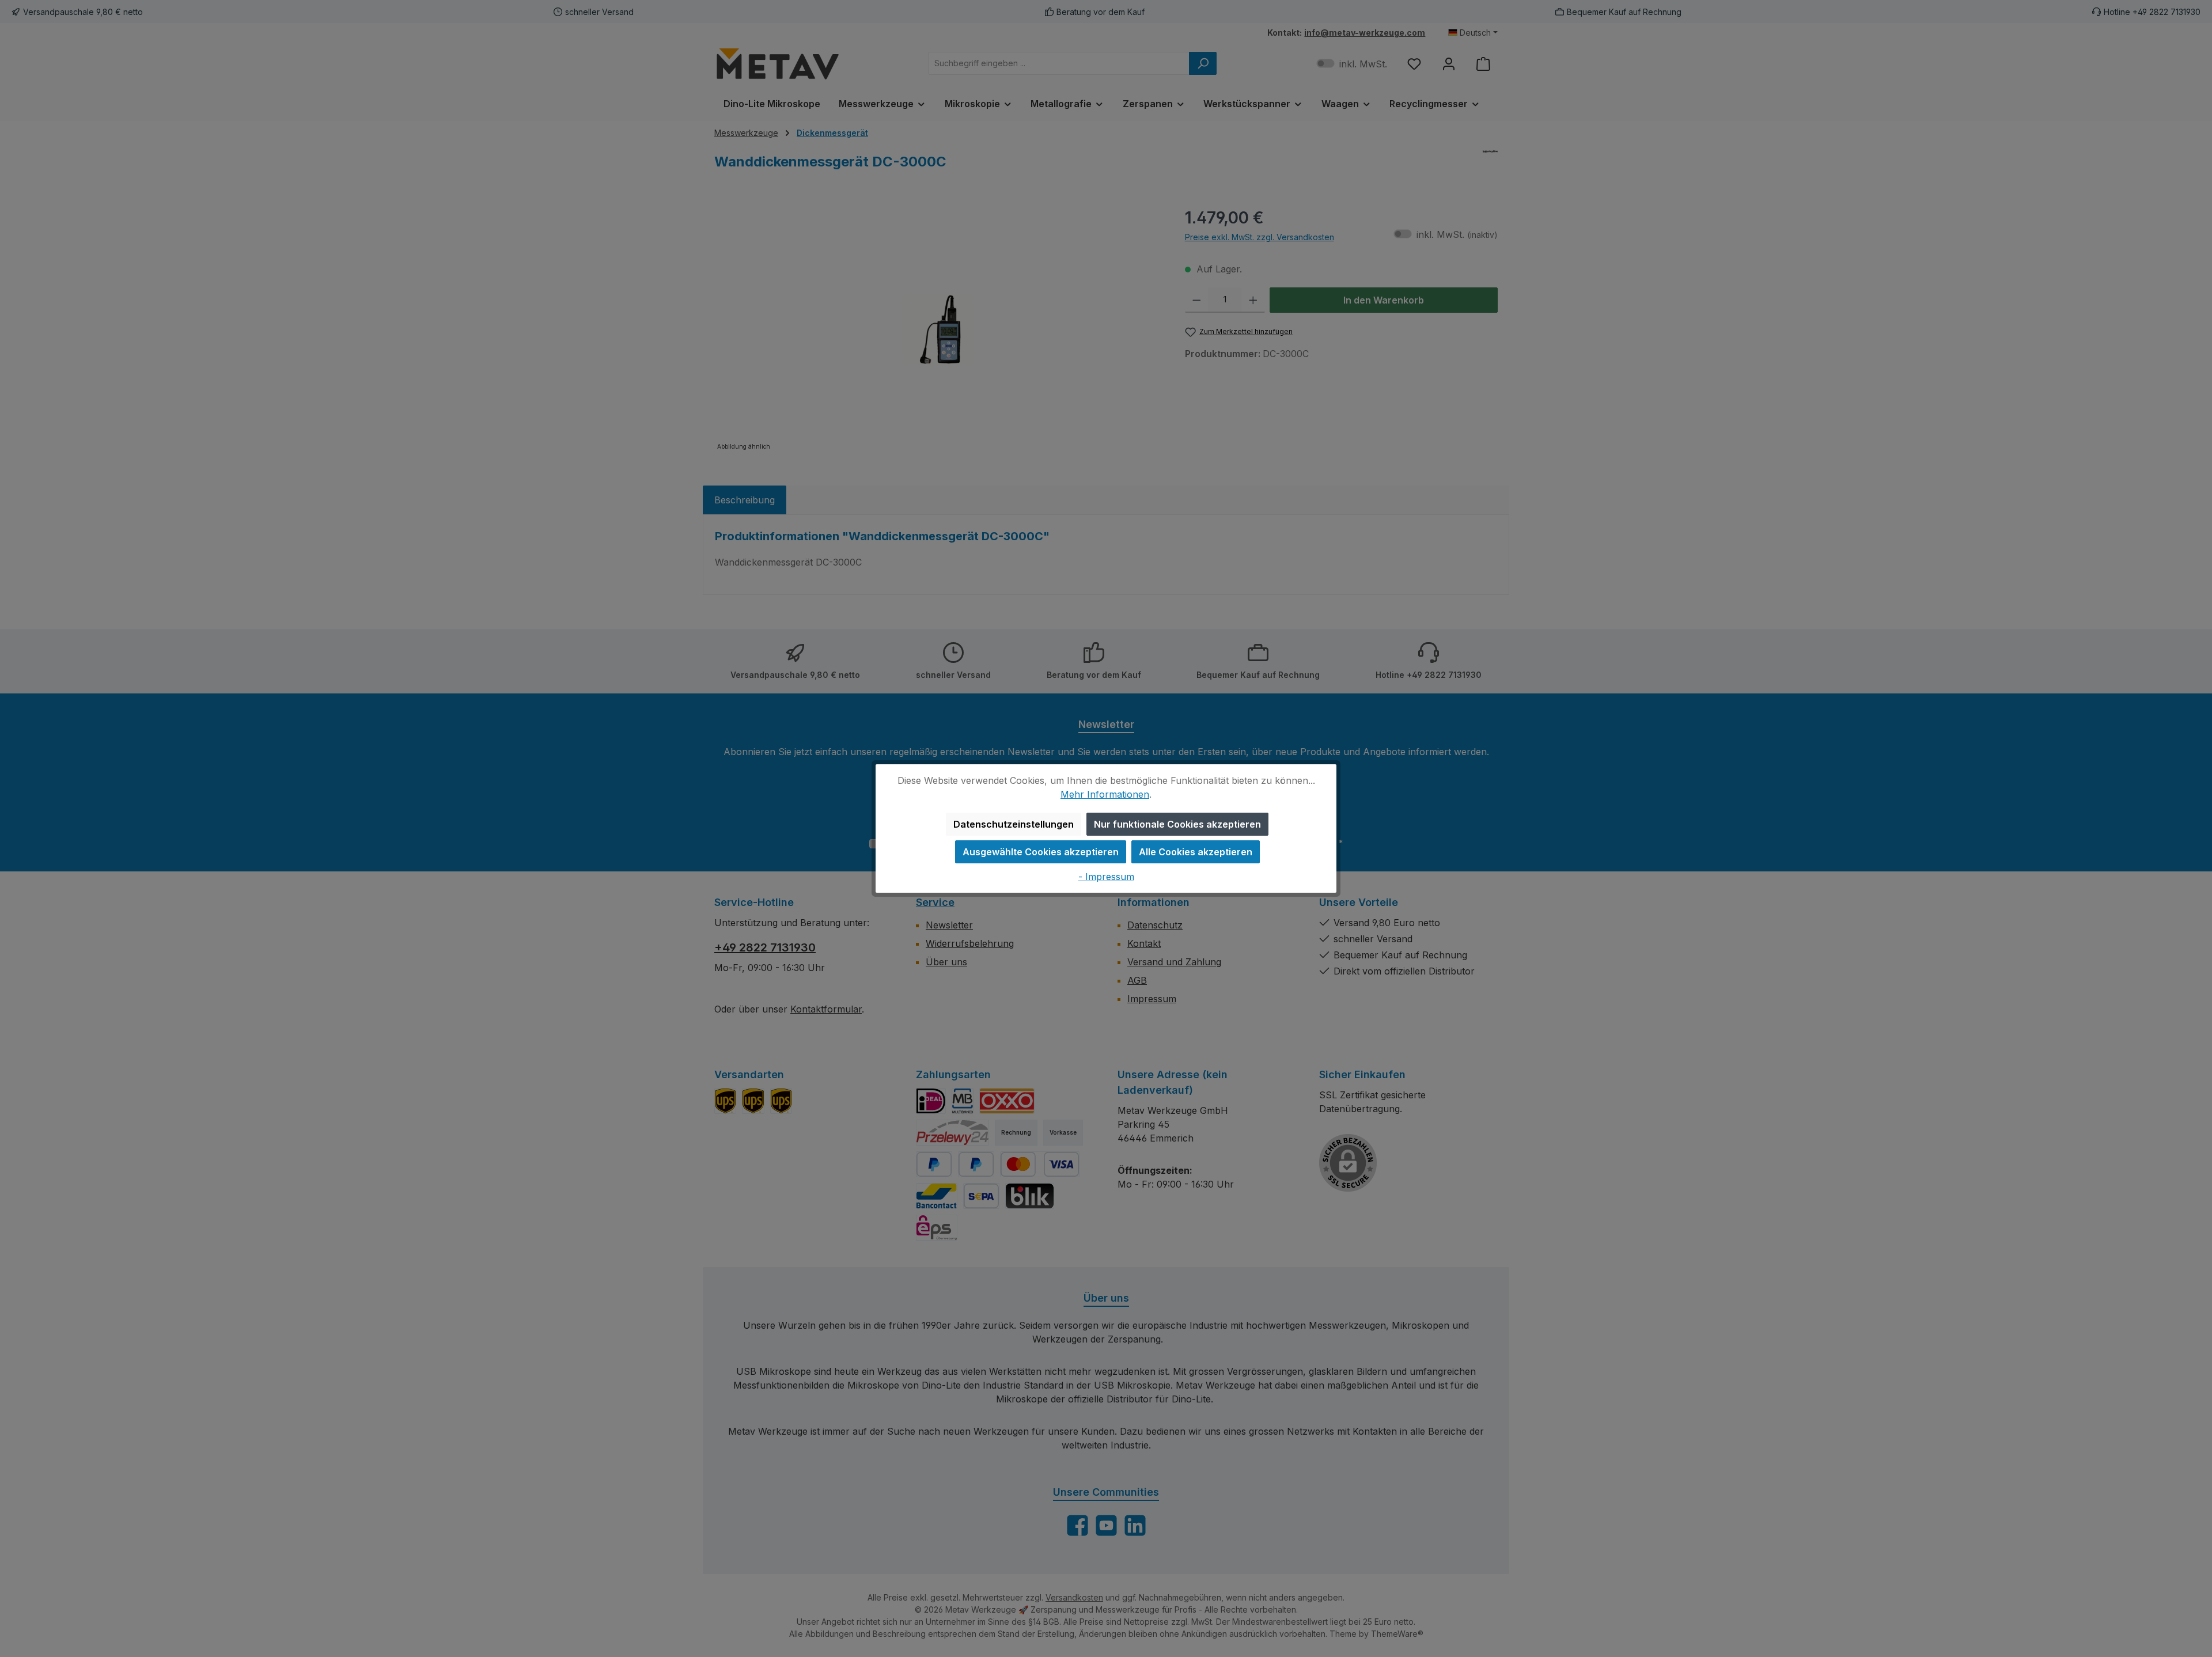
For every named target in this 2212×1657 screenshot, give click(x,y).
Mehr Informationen (1105, 794)
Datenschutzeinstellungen (1014, 824)
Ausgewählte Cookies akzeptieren (1041, 852)
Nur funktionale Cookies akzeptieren (1177, 824)
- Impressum (1106, 877)
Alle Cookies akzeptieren (1196, 852)
